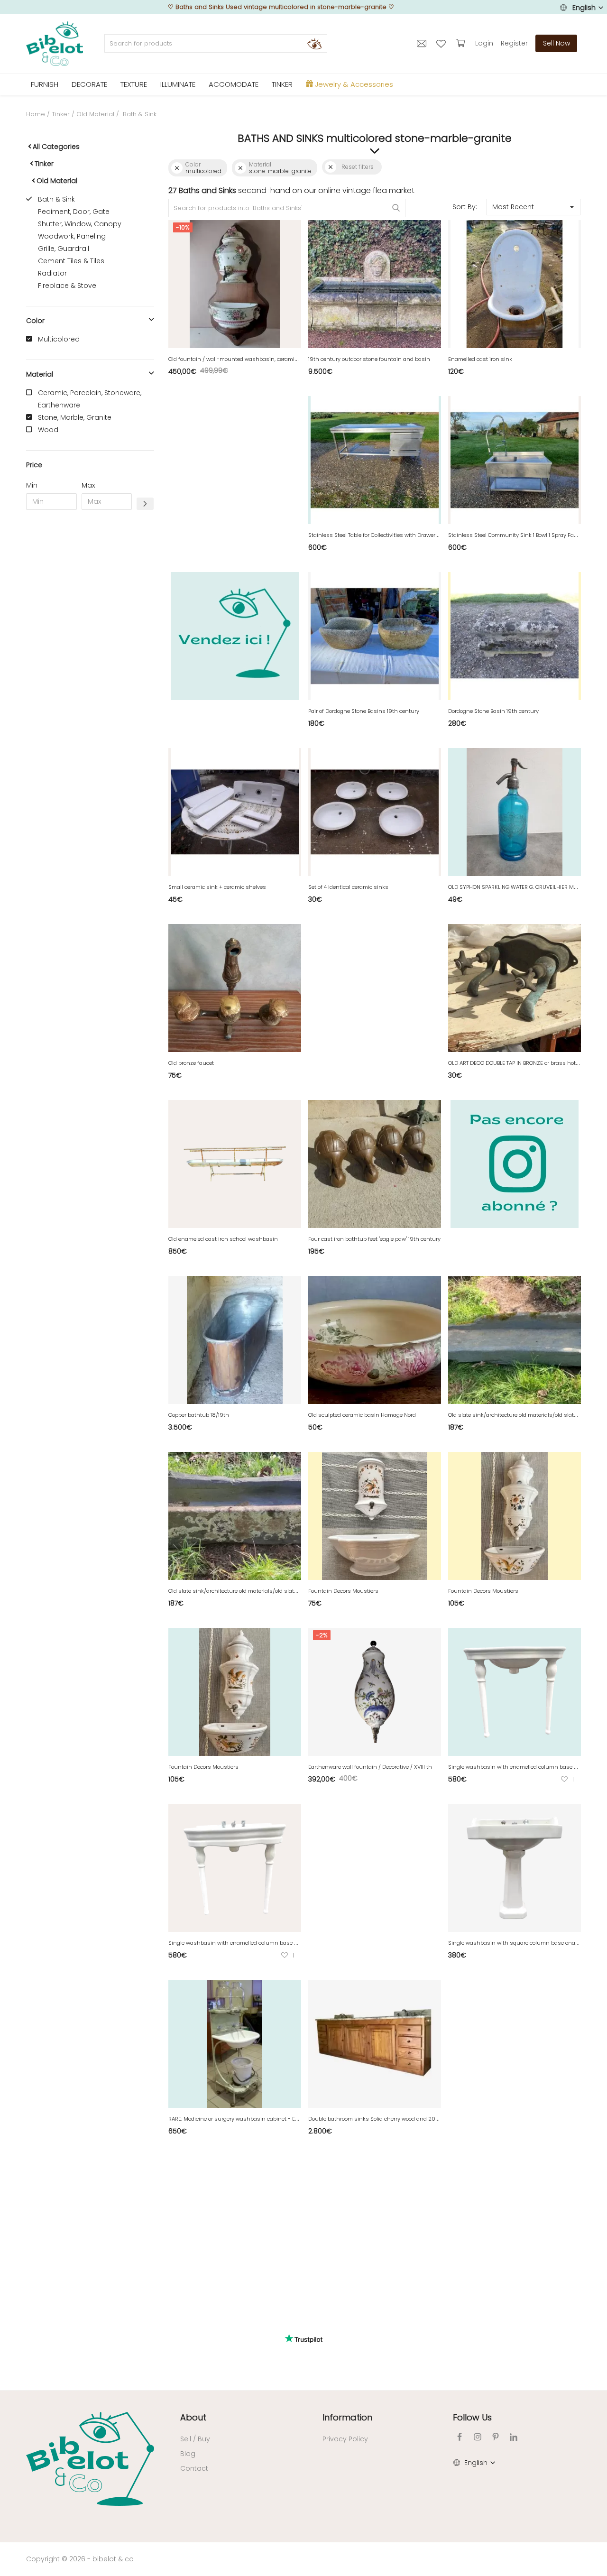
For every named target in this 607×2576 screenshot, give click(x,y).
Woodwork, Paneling (72, 236)
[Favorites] (442, 43)
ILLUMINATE (178, 84)
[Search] (314, 44)
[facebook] (460, 2437)
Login (484, 43)
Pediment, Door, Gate (74, 212)
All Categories (56, 147)
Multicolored (59, 339)
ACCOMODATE (234, 84)
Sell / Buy (195, 2439)
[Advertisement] (90, 662)
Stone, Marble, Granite (75, 417)
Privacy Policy (345, 2439)
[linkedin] (514, 2437)
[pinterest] (496, 2437)
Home (36, 114)
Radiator (52, 273)
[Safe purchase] (462, 43)
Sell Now (556, 43)
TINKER (282, 84)
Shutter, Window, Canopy (80, 224)
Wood (48, 430)
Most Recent (513, 207)
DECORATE (89, 84)
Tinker (61, 114)
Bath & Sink (56, 199)
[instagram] (478, 2437)
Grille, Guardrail (64, 249)
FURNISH (45, 84)
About (193, 2417)
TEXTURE (134, 84)
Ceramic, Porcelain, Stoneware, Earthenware (90, 399)
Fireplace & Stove (67, 286)
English (584, 8)
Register (514, 43)
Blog (188, 2454)
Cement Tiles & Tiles (71, 261)
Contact (194, 2468)
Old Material (95, 114)
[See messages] (423, 43)
